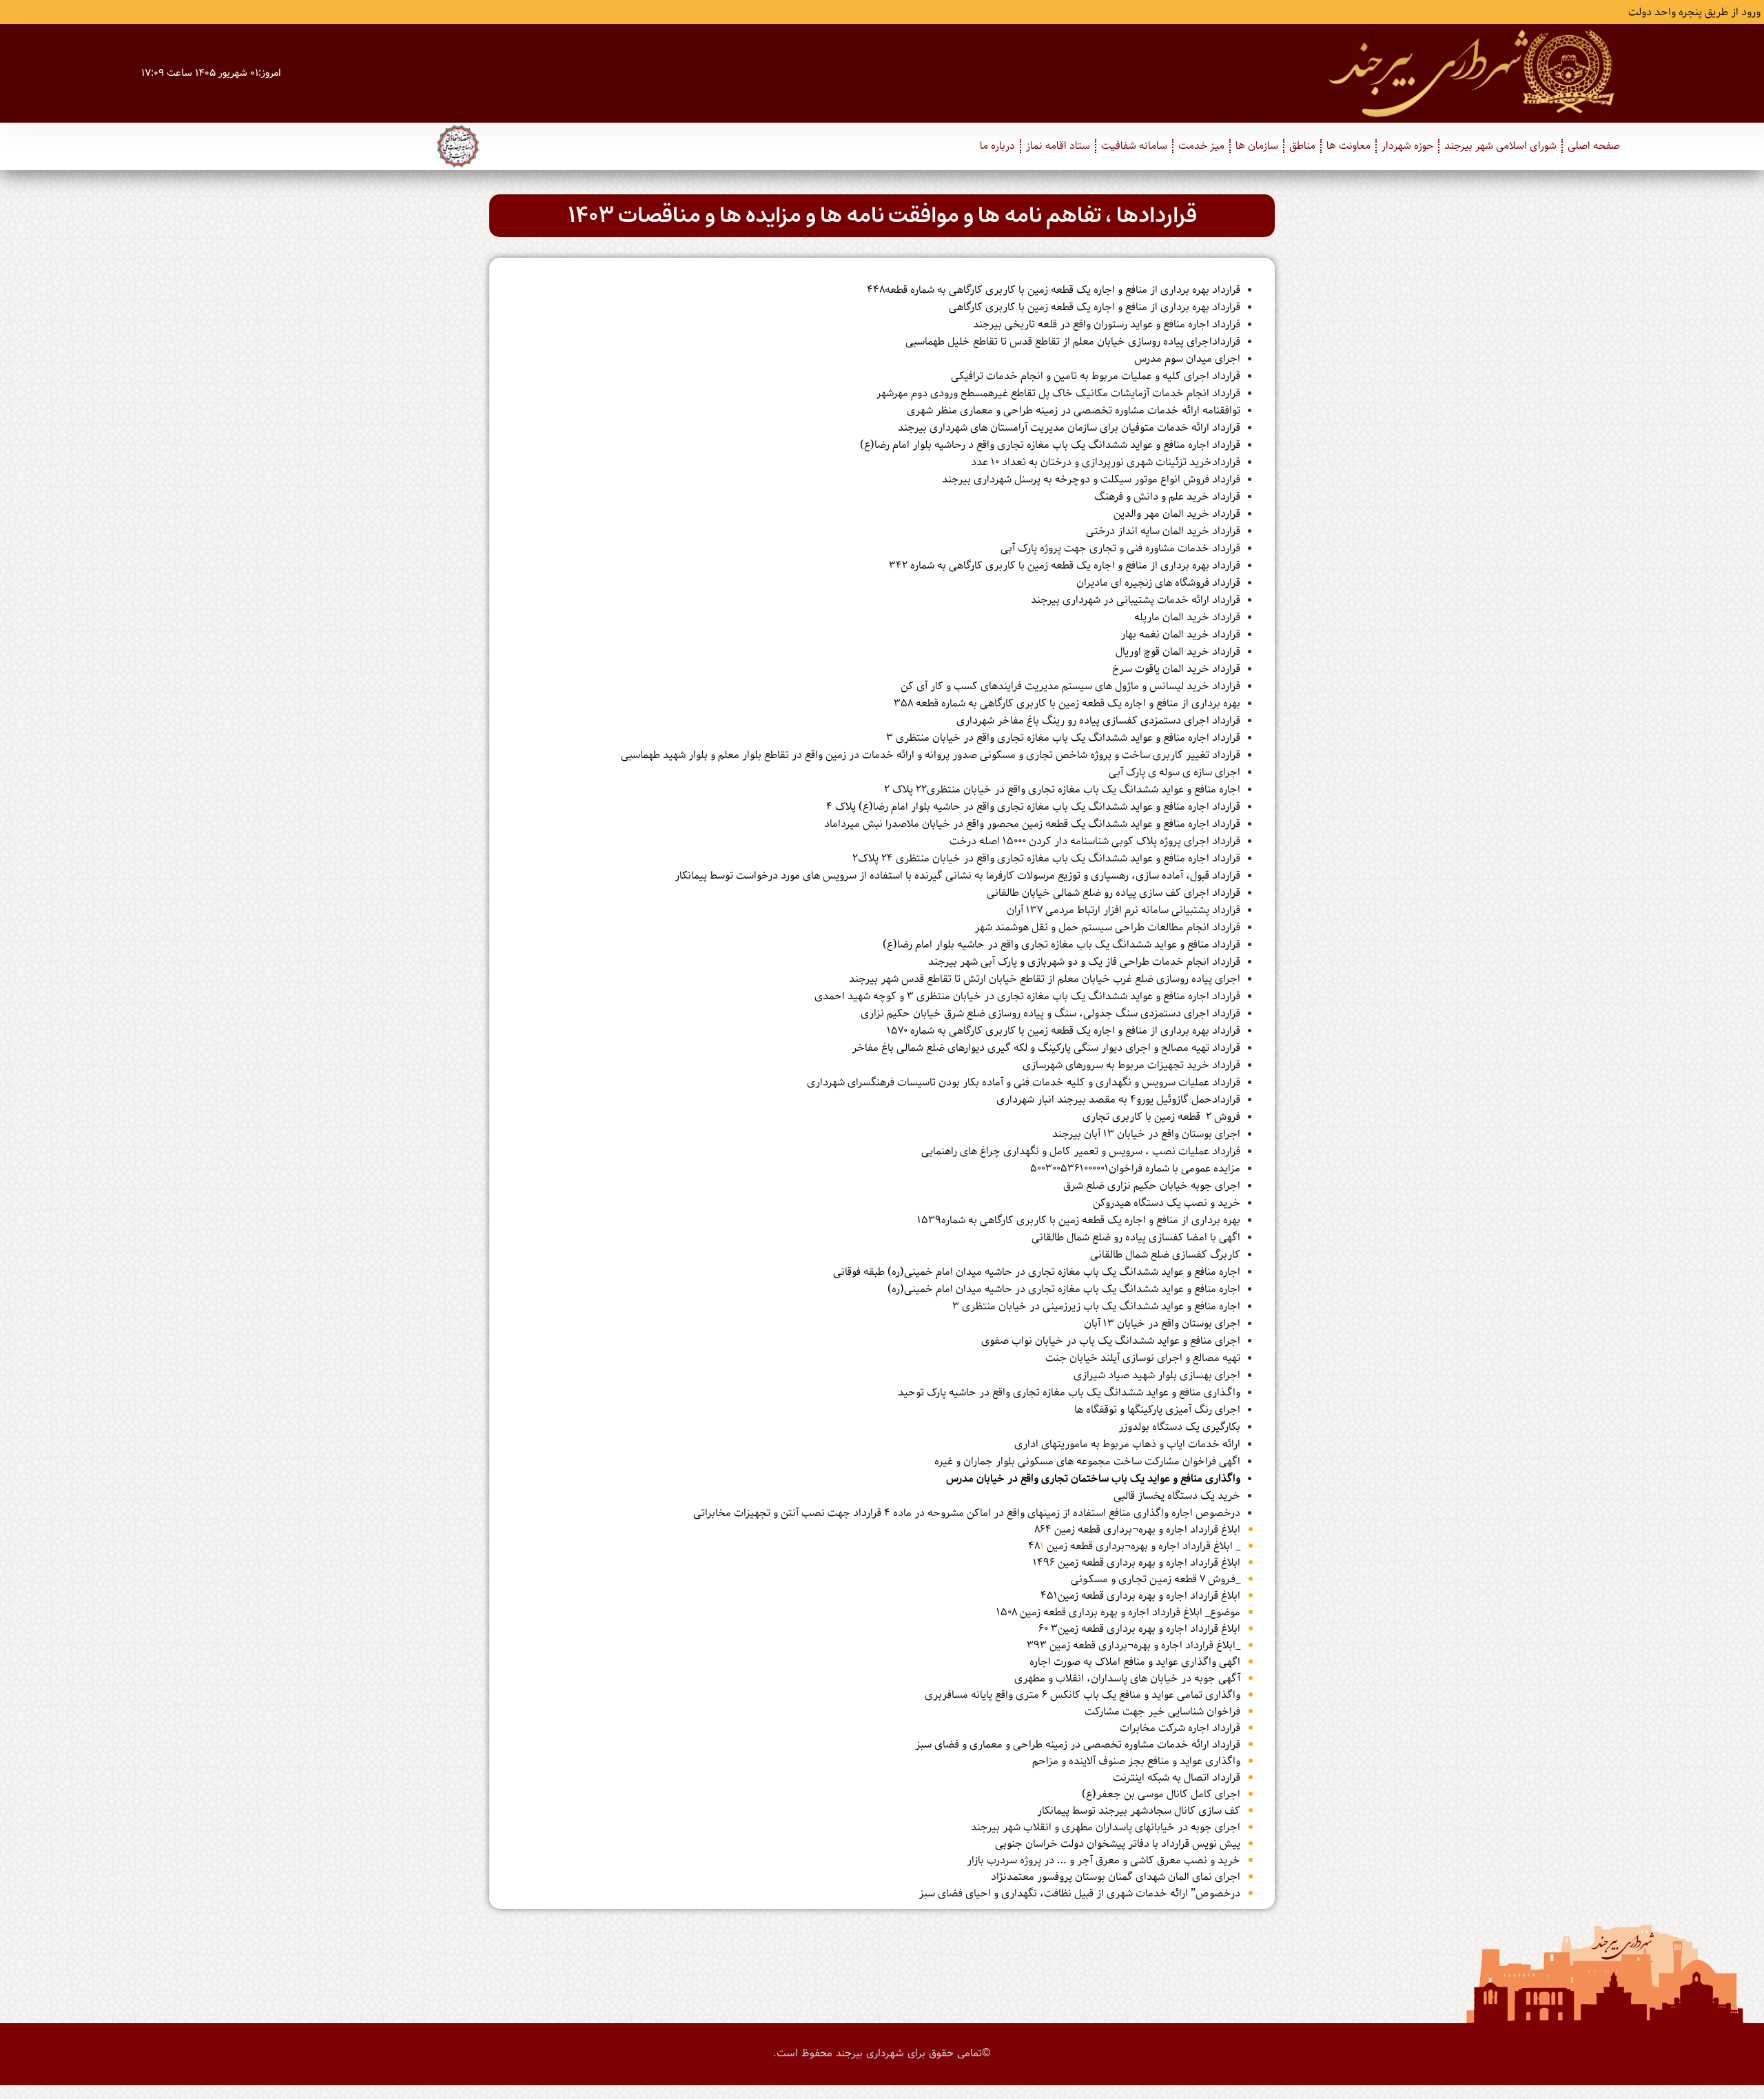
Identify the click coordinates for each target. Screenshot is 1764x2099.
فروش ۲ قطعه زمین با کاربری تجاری (1161, 1117)
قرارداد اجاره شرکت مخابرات (1180, 1728)
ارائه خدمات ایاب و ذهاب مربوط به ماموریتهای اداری (1127, 1444)
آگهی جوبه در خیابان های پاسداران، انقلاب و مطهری (1127, 1679)
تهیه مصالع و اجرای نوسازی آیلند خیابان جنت (1143, 1358)
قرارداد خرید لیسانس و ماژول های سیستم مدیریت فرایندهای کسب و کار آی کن (1070, 686)
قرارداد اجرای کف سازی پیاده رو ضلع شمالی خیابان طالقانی (1114, 893)
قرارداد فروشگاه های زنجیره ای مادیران (1158, 583)
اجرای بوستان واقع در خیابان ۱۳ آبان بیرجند (1146, 1134)
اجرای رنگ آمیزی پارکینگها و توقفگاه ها (1157, 1410)
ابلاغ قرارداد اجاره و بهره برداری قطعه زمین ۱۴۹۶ (1137, 1563)
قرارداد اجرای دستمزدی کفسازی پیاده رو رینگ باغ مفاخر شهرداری (1098, 721)
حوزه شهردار (1407, 146)
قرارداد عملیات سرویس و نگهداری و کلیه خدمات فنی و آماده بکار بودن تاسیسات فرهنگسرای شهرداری (1024, 1083)
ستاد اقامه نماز (1058, 146)
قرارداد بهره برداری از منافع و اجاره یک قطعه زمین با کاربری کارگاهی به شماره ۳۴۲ (1065, 566)
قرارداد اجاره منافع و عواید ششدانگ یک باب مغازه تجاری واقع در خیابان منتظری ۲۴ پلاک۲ (1046, 859)
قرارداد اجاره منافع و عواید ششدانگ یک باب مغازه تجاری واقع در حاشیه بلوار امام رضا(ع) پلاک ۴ (1033, 807)
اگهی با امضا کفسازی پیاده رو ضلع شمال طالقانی (1136, 1238)
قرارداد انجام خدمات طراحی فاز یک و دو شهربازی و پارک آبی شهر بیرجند (1084, 962)
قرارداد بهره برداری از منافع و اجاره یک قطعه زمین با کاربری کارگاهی (1095, 307)
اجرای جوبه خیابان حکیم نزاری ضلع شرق (1152, 1186)
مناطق (1302, 146)
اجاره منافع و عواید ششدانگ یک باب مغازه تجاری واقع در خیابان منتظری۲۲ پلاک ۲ (1062, 790)
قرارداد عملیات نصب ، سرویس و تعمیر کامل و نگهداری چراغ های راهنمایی (1081, 1151)
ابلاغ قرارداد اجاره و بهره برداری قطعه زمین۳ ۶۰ (1139, 1629)
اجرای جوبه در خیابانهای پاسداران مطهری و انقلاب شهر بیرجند (1106, 1827)
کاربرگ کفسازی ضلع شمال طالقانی (1165, 1255)
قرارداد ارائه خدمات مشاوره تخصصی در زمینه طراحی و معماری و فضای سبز (1078, 1745)
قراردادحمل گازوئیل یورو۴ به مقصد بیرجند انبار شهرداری (1118, 1100)
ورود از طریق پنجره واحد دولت (1694, 12)
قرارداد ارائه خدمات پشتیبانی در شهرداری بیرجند (1136, 600)
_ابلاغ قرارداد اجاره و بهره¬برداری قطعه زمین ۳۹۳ (1134, 1646)
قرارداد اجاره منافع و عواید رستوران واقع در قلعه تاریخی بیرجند (1107, 325)
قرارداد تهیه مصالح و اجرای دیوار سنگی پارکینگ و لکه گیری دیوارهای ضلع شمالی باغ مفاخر (1046, 1048)
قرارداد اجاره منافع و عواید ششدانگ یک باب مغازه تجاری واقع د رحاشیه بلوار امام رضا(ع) (1050, 445)
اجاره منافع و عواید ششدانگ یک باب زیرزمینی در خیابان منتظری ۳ (1096, 1307)
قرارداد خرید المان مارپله (1187, 617)
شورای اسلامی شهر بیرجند (1500, 146)
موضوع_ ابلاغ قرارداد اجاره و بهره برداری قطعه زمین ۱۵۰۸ (1118, 1612)
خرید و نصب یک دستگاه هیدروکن (1167, 1203)
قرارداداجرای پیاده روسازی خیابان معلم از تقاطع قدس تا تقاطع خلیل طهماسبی (1073, 342)
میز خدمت (1201, 146)
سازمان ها (1257, 146)
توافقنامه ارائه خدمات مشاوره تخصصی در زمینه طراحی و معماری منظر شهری (1074, 411)
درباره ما (997, 146)
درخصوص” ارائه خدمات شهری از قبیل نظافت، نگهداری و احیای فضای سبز (1079, 1894)
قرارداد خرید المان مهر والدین (1177, 514)
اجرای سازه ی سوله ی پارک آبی (1175, 772)
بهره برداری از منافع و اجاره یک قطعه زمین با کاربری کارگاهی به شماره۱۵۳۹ (1079, 1220)
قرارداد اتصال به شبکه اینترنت (1177, 1778)
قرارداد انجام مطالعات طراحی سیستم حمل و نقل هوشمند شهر (1107, 928)
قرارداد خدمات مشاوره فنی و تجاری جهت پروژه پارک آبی (1120, 549)
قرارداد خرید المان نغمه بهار (1180, 635)
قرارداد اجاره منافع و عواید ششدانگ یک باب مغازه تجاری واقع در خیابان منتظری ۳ (1063, 738)
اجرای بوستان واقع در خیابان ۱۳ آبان (1162, 1324)
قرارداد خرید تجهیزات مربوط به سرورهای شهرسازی (1131, 1065)
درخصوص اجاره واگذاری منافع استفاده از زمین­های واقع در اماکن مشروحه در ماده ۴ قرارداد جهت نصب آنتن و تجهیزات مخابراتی (967, 1513)
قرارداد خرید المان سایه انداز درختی (1163, 531)
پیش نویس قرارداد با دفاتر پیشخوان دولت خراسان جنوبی (1118, 1844)
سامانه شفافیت (1134, 146)
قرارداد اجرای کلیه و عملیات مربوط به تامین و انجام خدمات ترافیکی (1096, 376)
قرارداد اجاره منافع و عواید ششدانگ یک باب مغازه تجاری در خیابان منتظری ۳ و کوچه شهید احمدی (1027, 996)
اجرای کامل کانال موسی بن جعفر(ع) (1161, 1794)
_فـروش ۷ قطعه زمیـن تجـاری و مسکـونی (1156, 1579)
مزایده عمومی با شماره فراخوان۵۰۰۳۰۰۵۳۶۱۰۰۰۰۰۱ (1135, 1169)
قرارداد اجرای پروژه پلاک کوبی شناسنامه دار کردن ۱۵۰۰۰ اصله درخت (1095, 841)
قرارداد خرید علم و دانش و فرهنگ (1167, 497)
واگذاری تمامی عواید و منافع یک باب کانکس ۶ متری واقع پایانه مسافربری (1083, 1695)
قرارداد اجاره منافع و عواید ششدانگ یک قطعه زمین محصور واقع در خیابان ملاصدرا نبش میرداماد (1032, 824)
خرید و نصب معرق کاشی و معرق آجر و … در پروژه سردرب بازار (1104, 1861)
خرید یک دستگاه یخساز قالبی (1177, 1496)
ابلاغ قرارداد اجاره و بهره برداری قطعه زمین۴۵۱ (1140, 1596)
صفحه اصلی (1594, 146)
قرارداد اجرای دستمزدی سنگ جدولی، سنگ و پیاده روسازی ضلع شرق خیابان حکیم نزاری (1050, 1014)
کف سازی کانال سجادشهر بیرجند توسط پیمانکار (1139, 1811)
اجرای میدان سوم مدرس (1187, 359)
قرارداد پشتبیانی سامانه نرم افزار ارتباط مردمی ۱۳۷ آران (1124, 910)
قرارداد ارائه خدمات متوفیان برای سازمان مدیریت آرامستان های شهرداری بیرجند (1069, 428)
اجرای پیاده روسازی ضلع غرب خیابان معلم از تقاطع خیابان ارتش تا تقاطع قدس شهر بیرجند (1045, 979)
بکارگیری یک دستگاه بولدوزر (1179, 1427)
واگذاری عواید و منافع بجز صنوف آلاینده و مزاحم (1136, 1761)
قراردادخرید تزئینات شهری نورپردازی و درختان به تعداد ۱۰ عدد (1106, 462)
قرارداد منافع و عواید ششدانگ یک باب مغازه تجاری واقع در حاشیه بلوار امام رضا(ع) (1062, 945)
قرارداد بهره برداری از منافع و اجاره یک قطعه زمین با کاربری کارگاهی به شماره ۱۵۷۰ (1064, 1031)
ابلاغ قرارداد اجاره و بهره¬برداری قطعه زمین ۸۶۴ (1137, 1530)
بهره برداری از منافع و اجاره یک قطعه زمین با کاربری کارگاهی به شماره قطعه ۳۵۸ (1067, 704)
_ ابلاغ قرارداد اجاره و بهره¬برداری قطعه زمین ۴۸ (1134, 1546)
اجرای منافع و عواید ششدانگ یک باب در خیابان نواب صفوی (1111, 1341)
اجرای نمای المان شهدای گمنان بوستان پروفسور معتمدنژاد (1116, 1877)
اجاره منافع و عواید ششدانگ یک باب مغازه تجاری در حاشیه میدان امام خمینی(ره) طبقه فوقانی (1037, 1272)
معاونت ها (1348, 146)
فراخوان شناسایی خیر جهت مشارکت (1162, 1712)
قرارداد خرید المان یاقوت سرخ (1176, 669)
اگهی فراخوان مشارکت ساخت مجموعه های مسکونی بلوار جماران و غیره (1087, 1462)
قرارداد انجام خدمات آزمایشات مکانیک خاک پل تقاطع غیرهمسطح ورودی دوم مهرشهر (1058, 393)
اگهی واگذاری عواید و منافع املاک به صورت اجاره (1135, 1662)
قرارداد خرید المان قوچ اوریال (1178, 652)
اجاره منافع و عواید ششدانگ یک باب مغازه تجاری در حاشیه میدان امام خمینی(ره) (1064, 1289)
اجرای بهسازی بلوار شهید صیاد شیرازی (1157, 1375)
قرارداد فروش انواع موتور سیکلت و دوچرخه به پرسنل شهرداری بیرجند (1091, 480)
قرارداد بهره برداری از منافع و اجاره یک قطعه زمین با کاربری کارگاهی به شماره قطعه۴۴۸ (1054, 290)
